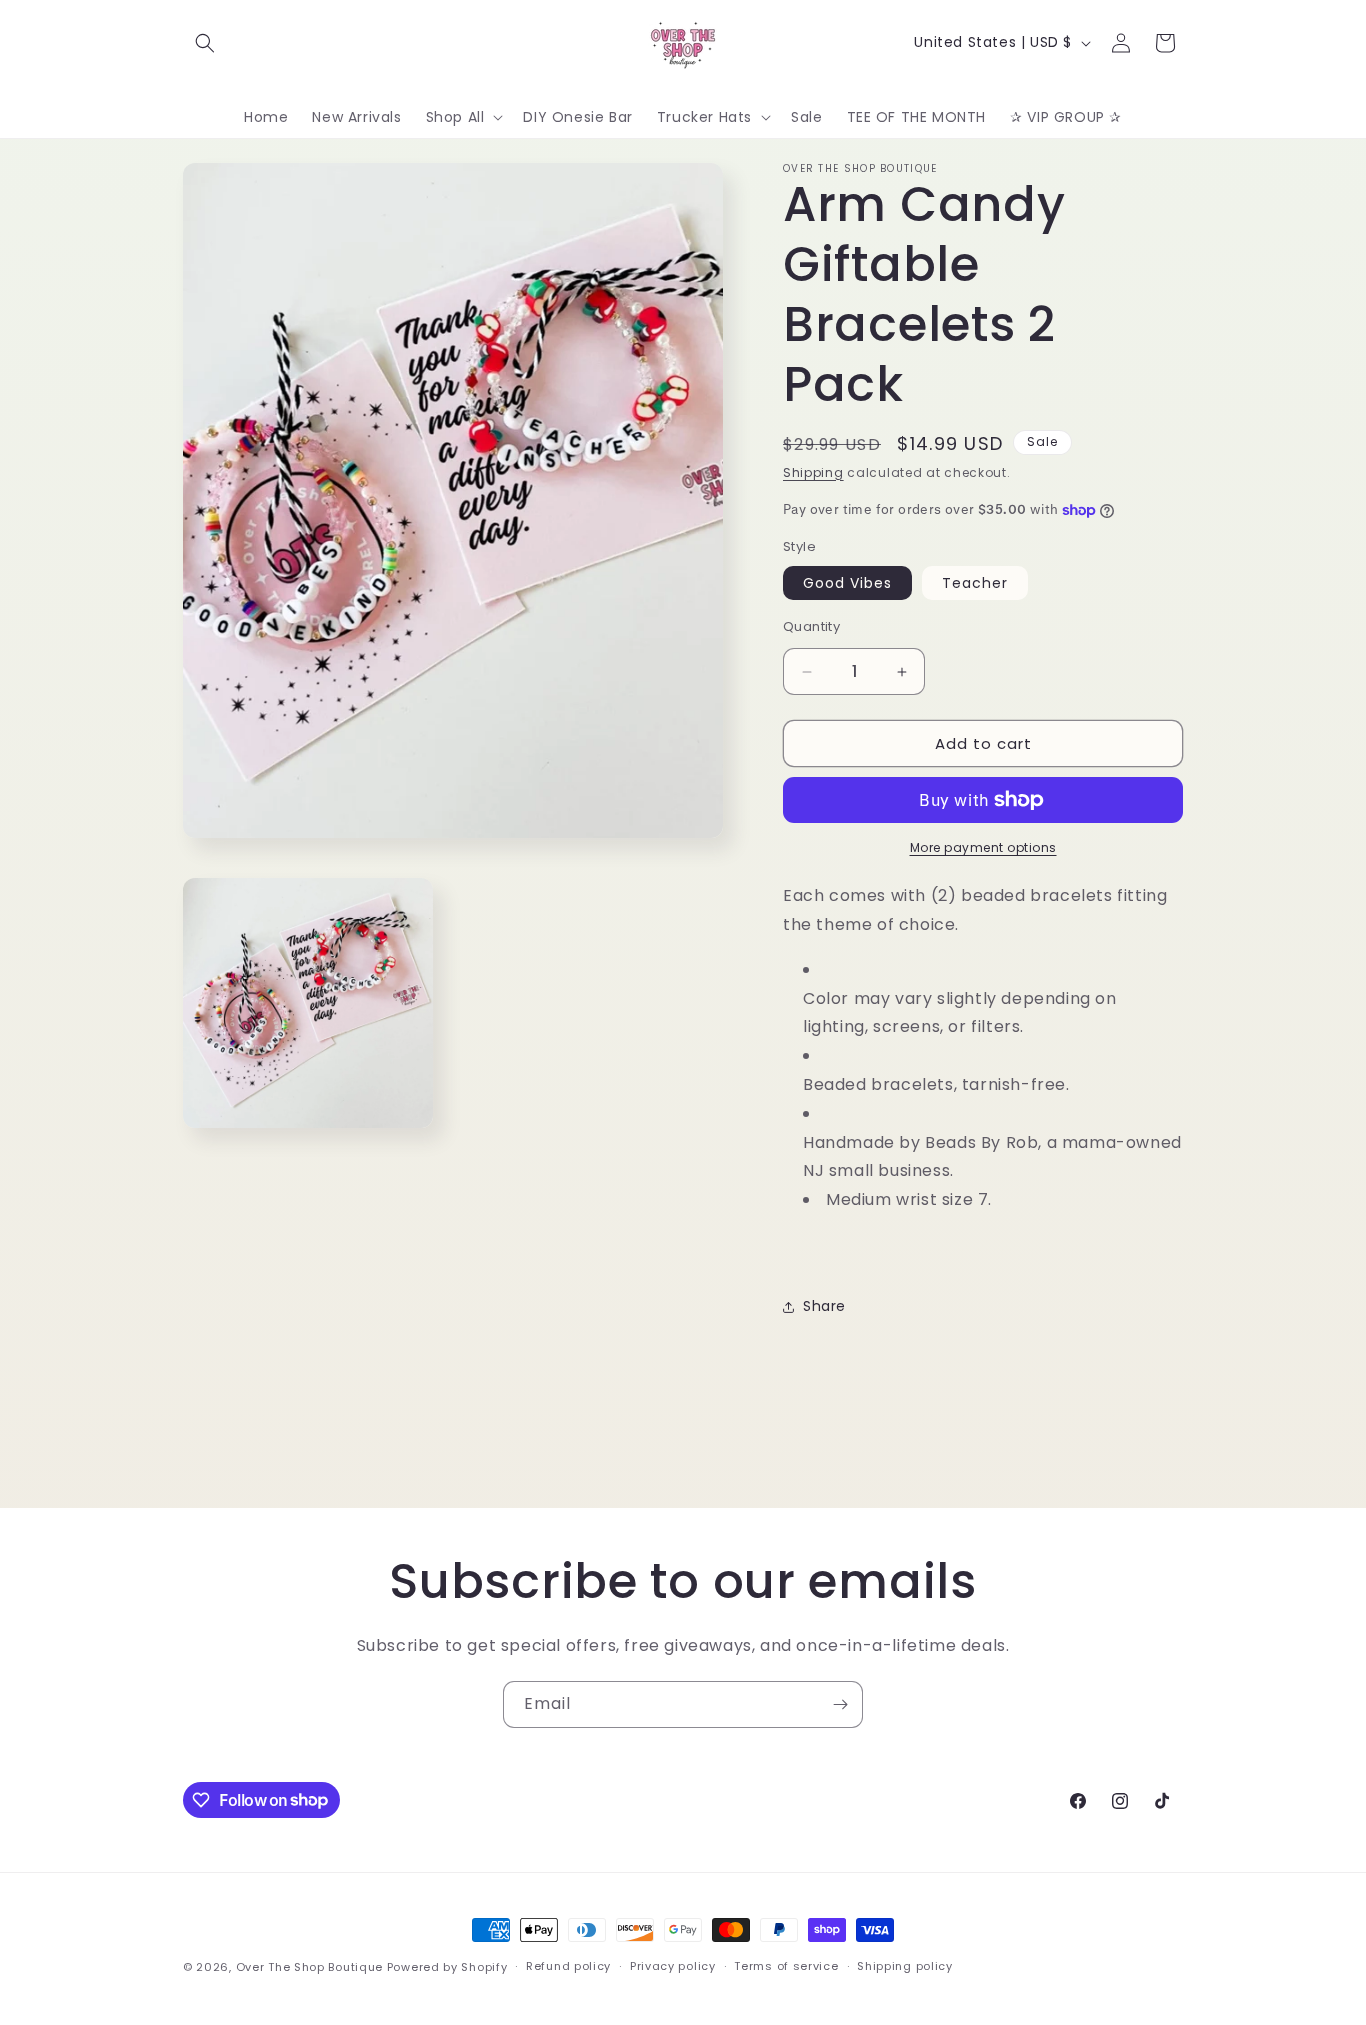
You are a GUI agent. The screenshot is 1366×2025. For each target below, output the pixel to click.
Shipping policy (905, 1966)
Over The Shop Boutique (309, 1967)
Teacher (975, 583)
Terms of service (786, 1966)
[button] (205, 43)
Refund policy (568, 1966)
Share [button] (824, 1306)
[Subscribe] (840, 1704)
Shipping (813, 472)
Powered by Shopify (447, 1967)
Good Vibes (847, 583)
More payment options (983, 847)
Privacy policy (673, 1966)
